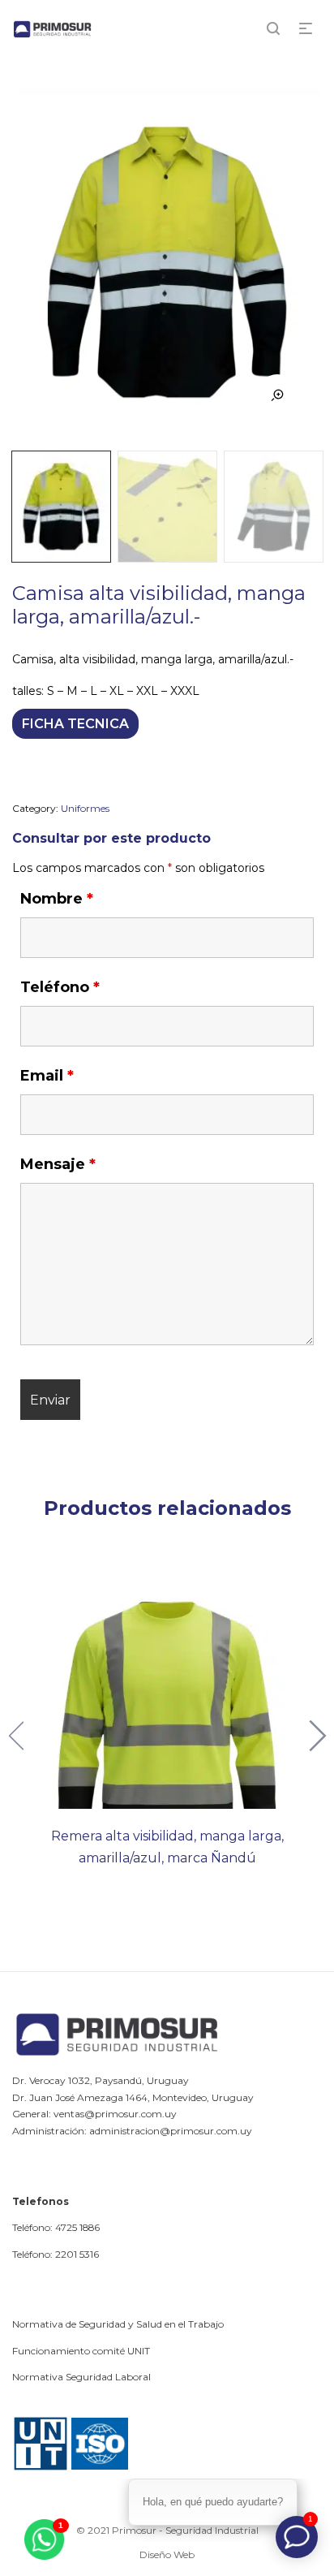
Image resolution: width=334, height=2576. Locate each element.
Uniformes (85, 808)
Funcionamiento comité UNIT (81, 2351)
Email (47, 1076)
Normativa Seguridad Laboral (81, 2377)
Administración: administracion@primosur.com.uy (132, 2131)
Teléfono (60, 987)
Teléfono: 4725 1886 (56, 2227)
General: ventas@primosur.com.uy (94, 2114)
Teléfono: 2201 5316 (56, 2254)
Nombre (57, 899)
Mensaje (58, 1164)
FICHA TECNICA (75, 724)
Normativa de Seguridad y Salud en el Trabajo (118, 2324)
